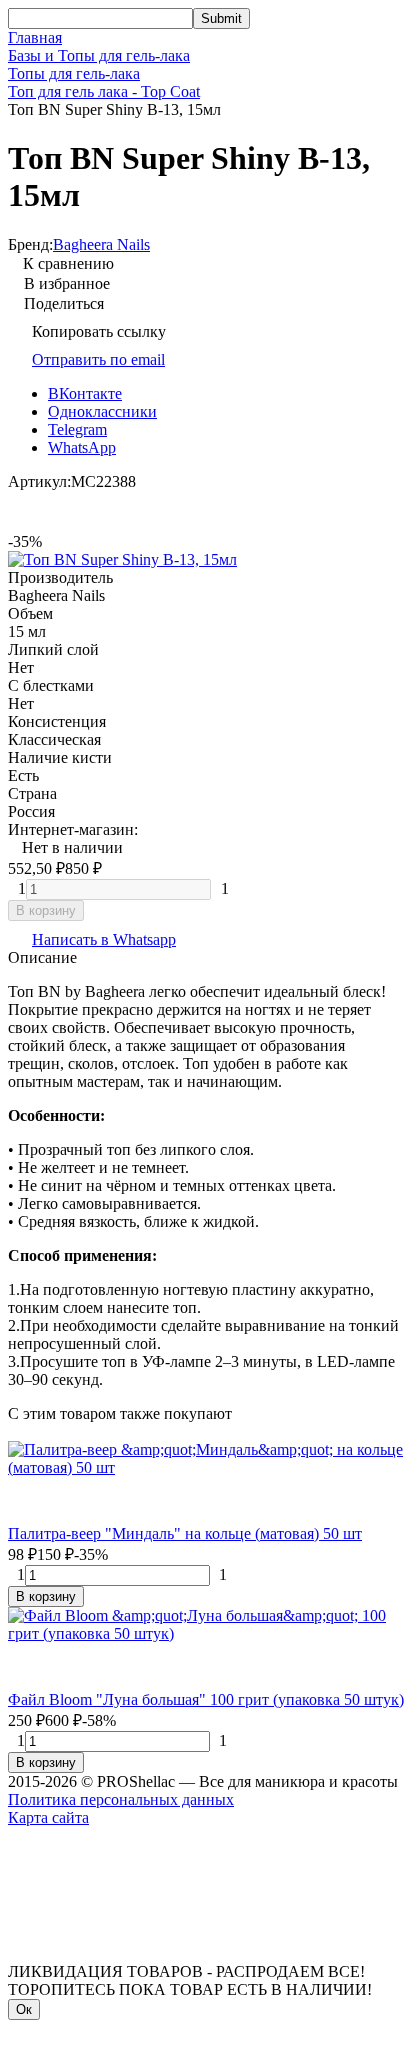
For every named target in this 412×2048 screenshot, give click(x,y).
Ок (24, 2009)
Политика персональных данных (121, 1799)
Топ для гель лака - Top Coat (104, 91)
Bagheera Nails (101, 244)
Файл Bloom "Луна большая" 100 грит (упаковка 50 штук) (206, 1699)
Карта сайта (48, 1817)
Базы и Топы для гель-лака (99, 55)
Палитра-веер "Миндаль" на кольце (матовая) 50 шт (185, 1533)
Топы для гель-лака (74, 73)
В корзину (46, 910)
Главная (35, 37)
